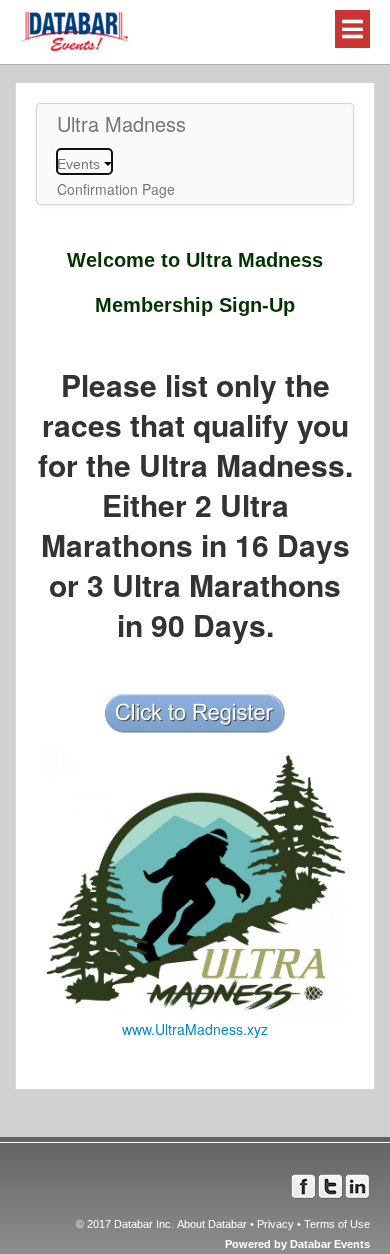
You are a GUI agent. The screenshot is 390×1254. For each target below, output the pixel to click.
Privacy (275, 1224)
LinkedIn (357, 1186)
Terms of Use (337, 1224)
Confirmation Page (116, 189)
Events (80, 164)
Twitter (330, 1186)
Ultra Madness (121, 123)
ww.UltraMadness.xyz (200, 1029)
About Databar (212, 1224)
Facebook (303, 1186)
